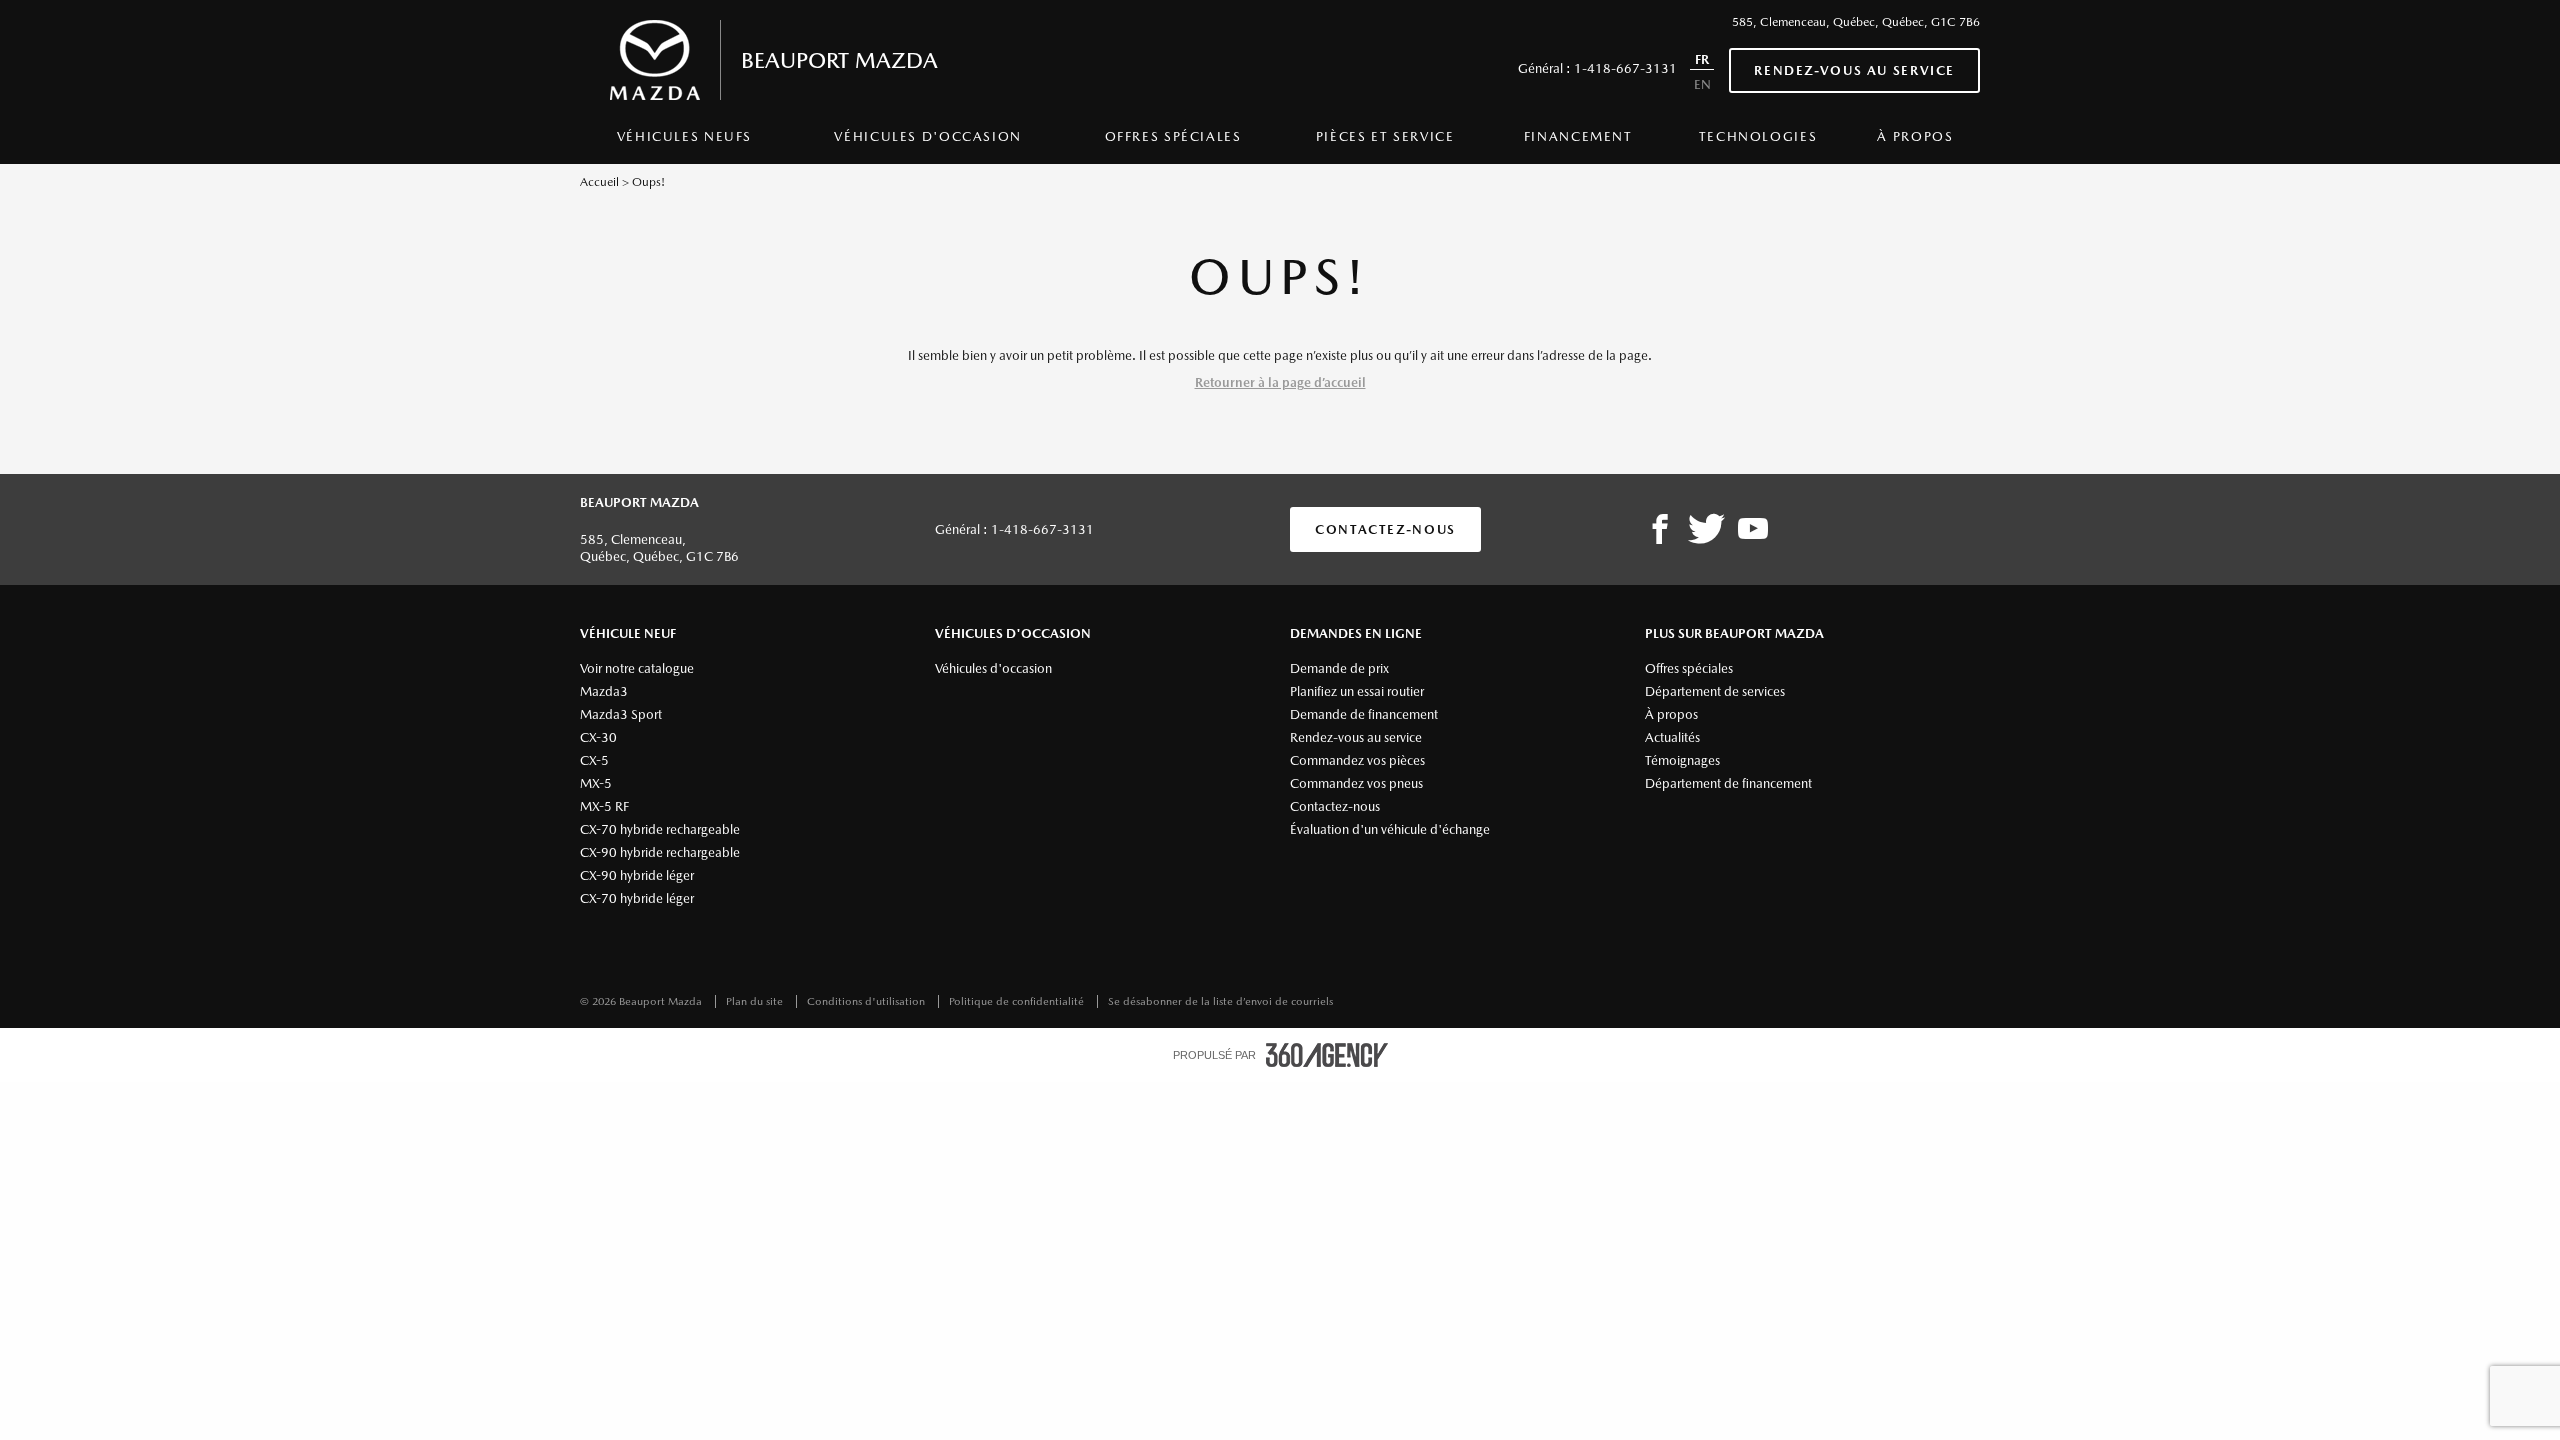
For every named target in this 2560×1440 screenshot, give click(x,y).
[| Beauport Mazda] (1753, 530)
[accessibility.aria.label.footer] (1327, 1055)
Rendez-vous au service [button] (1854, 70)
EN (1702, 84)
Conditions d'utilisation (867, 1001)
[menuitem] (684, 142)
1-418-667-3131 (1625, 68)
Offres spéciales (1173, 136)
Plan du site (756, 1001)
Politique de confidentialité (1018, 1001)
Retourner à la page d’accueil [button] (1280, 382)
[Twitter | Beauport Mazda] (1706, 530)
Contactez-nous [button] (1385, 529)
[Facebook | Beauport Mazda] (1660, 530)
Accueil (599, 182)
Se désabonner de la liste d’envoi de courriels (1220, 1001)
